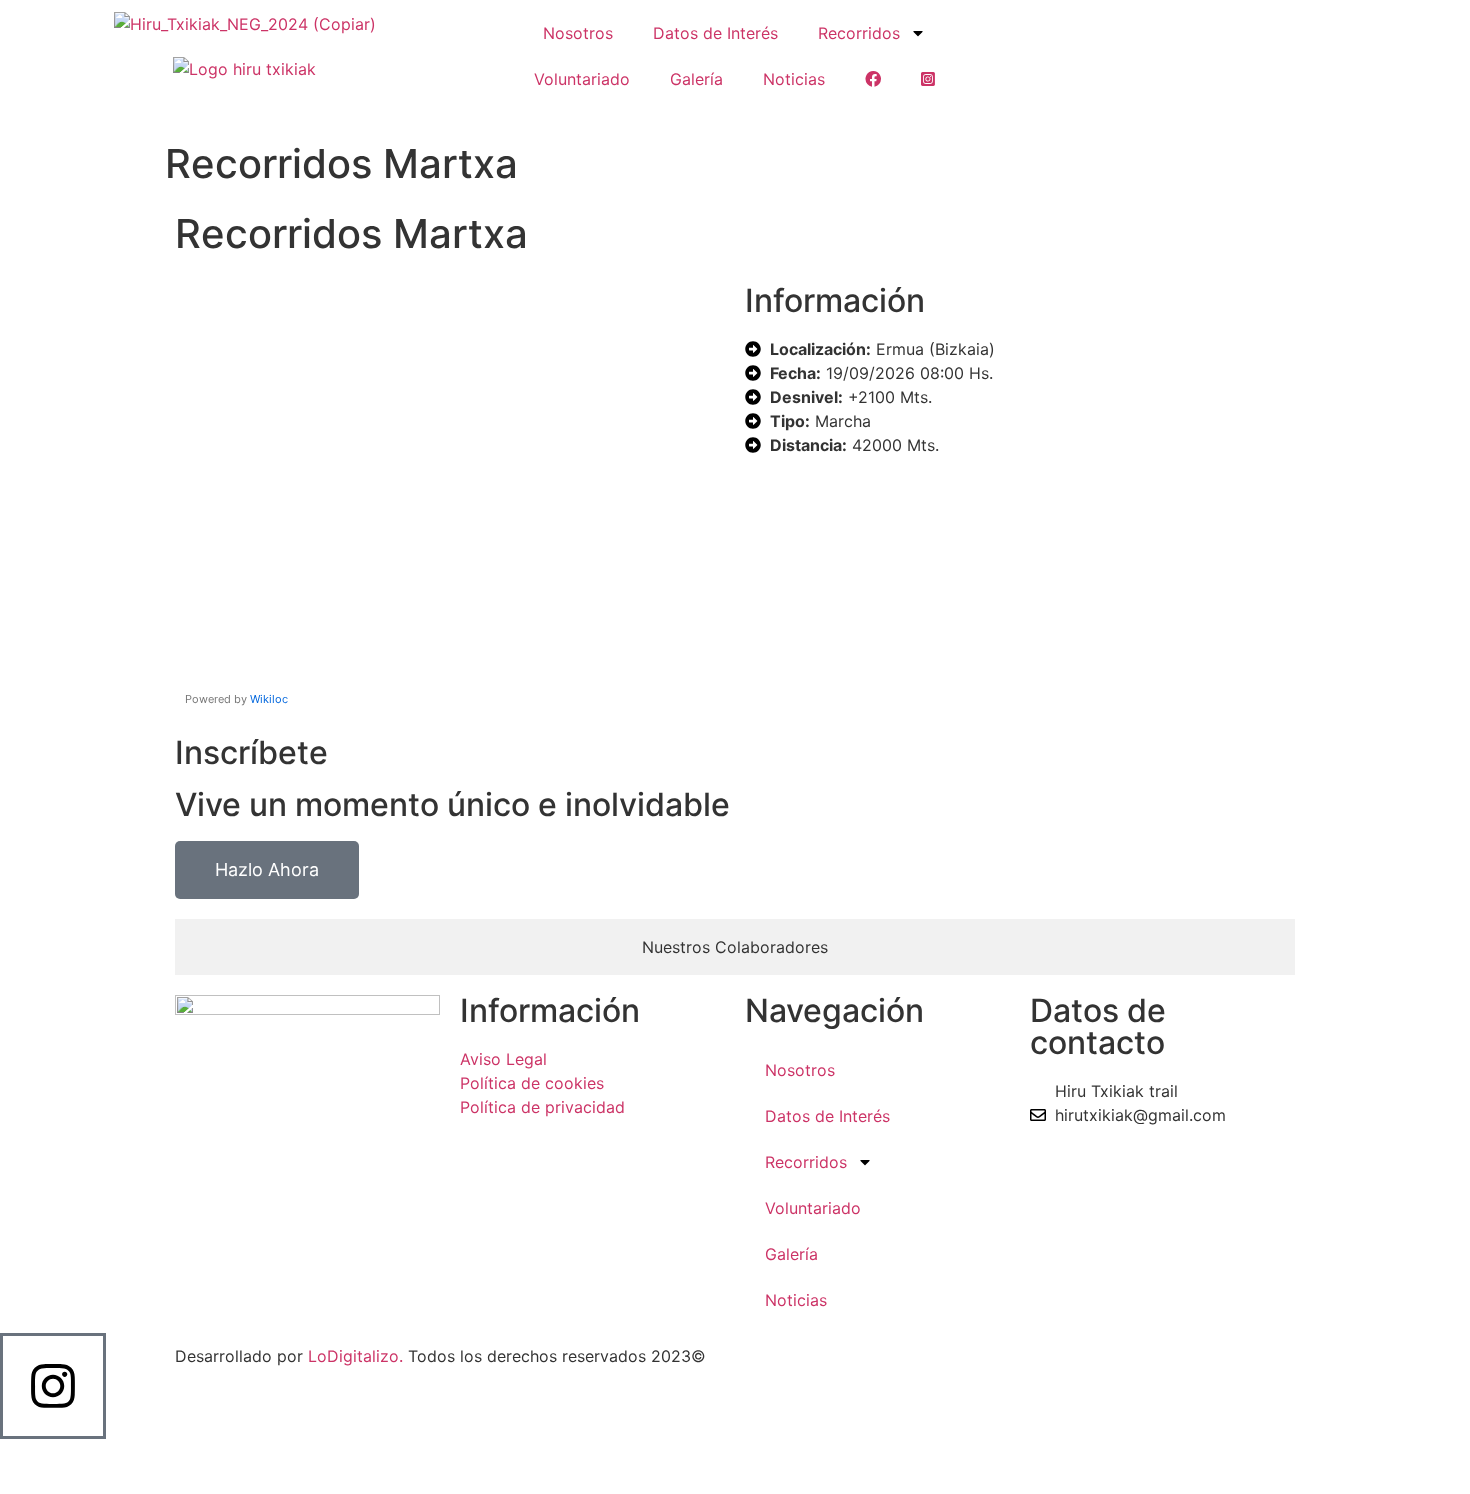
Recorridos (859, 33)
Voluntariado (582, 79)
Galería (696, 79)
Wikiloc (269, 699)
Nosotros (578, 33)
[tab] (735, 947)
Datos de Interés (715, 33)
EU (743, 112)
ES (726, 112)
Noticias (794, 79)
